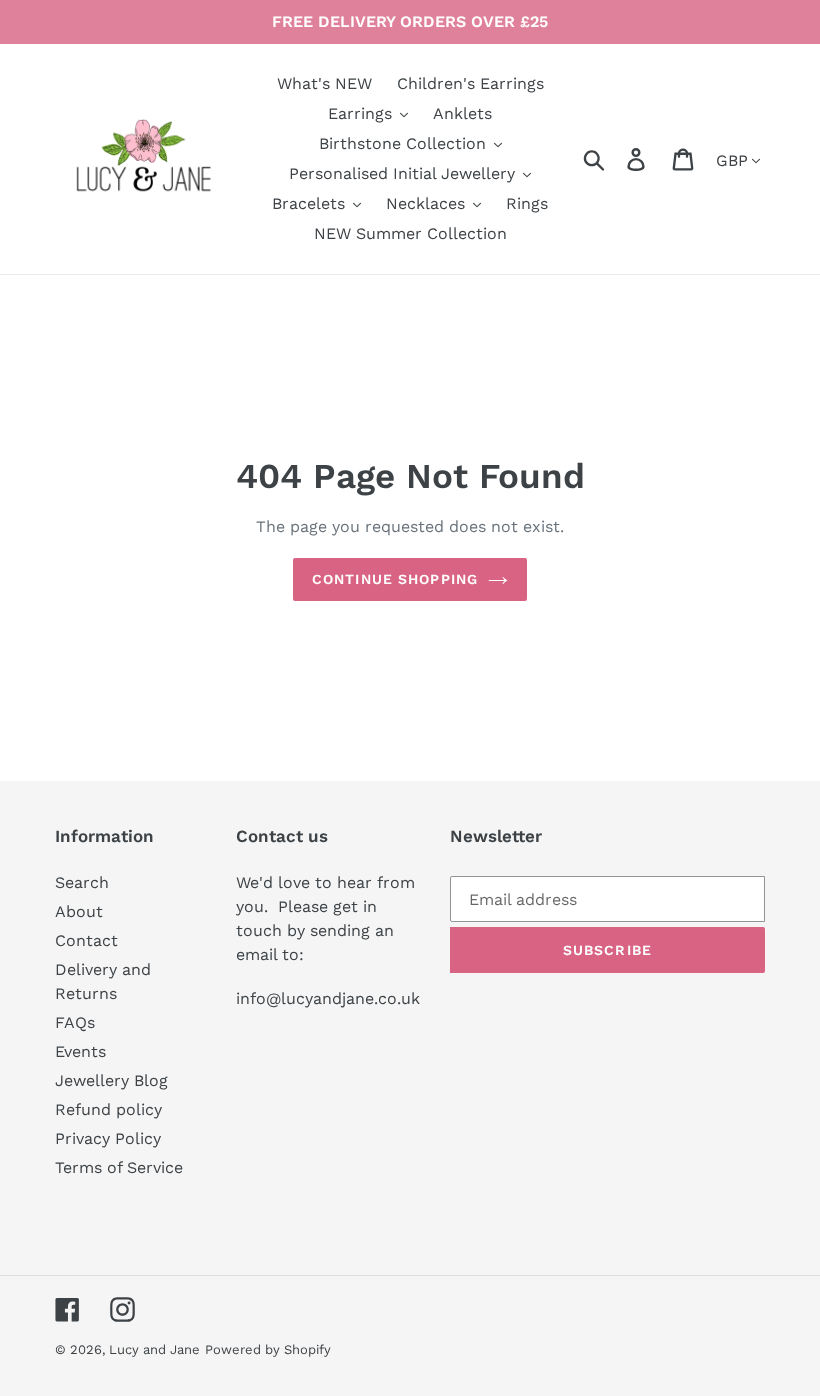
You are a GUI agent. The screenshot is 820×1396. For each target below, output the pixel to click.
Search (82, 882)
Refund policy (108, 1109)
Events (80, 1051)
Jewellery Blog (111, 1080)
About (79, 911)
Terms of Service (119, 1167)
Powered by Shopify (268, 1349)
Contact (86, 940)
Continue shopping (395, 579)
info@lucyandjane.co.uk (328, 998)
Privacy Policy (108, 1138)
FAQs (75, 1022)
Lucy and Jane (154, 1349)
